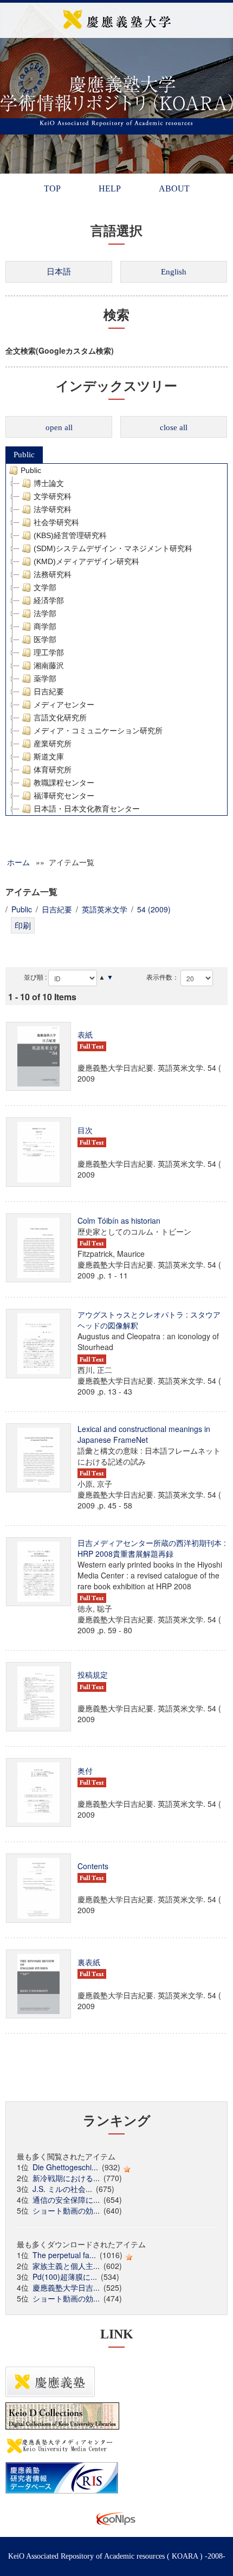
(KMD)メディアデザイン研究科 (86, 561)
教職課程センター (64, 783)
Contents (93, 1866)
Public (24, 455)
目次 (85, 1130)
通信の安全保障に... (66, 2200)
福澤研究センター (64, 796)
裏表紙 (89, 1962)
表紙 (85, 1034)
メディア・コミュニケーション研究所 (98, 731)
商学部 (45, 627)
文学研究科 (53, 496)
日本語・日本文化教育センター (87, 809)
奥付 (85, 1770)
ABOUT (174, 188)
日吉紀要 (49, 692)
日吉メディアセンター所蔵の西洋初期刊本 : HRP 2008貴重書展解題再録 (152, 1548)
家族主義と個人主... (66, 2266)
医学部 (45, 640)
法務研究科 (53, 574)
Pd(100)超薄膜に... (65, 2277)
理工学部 (49, 653)
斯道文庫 (49, 757)
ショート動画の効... (66, 2210)
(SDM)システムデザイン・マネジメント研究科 (113, 548)
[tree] (116, 640)
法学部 (45, 613)
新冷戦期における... (66, 2178)
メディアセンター (64, 705)
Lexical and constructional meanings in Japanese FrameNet (144, 1434)
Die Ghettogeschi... (65, 2167)
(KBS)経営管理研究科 (70, 535)
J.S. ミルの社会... (62, 2189)
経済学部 (49, 600)
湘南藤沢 (49, 666)
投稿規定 (93, 1674)
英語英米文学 (105, 909)
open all (59, 427)
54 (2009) (154, 909)
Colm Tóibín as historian (119, 1220)
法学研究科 (53, 509)
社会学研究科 (56, 522)
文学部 (45, 587)
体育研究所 (53, 770)
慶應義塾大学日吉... (66, 2287)
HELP (110, 188)
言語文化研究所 (60, 718)
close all (174, 427)
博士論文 (49, 483)
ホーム (18, 862)
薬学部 (45, 679)
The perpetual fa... (64, 2255)
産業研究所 (53, 744)
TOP (52, 188)
